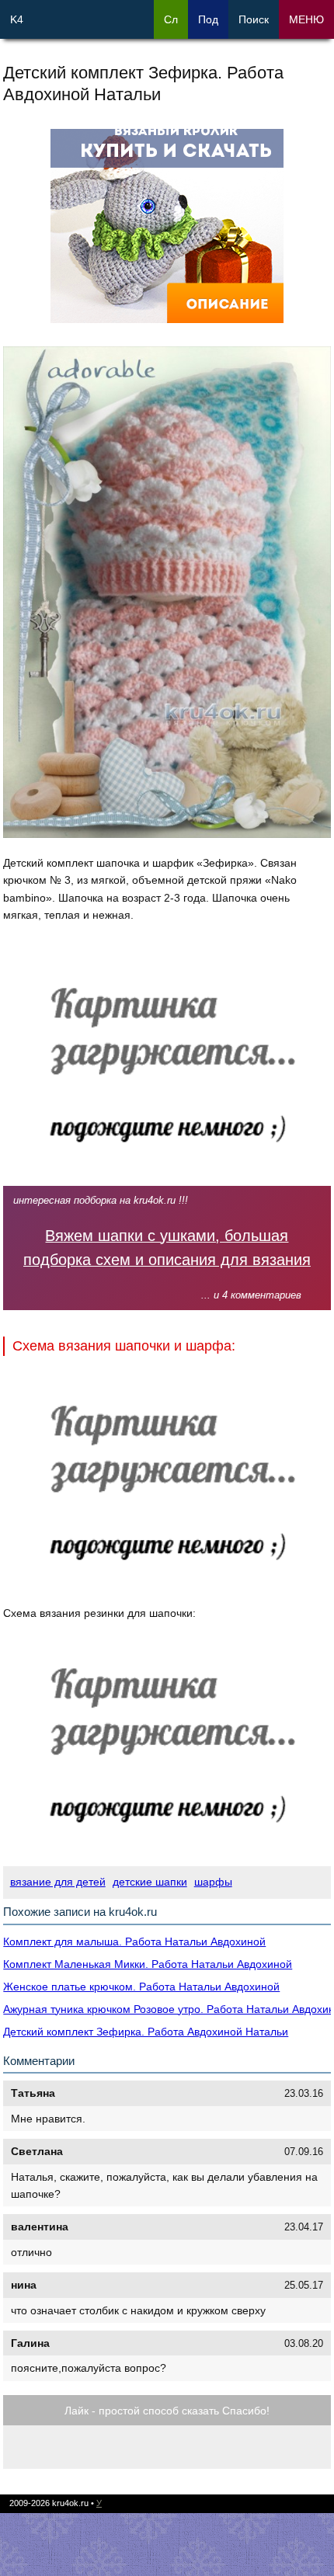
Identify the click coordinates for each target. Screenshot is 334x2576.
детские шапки (150, 1882)
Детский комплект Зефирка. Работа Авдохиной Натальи (146, 2032)
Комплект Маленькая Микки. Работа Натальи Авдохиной (148, 1964)
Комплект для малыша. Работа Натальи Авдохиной (134, 1942)
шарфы (213, 1882)
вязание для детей (58, 1882)
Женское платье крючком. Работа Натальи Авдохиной (141, 1987)
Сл (171, 19)
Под (208, 19)
